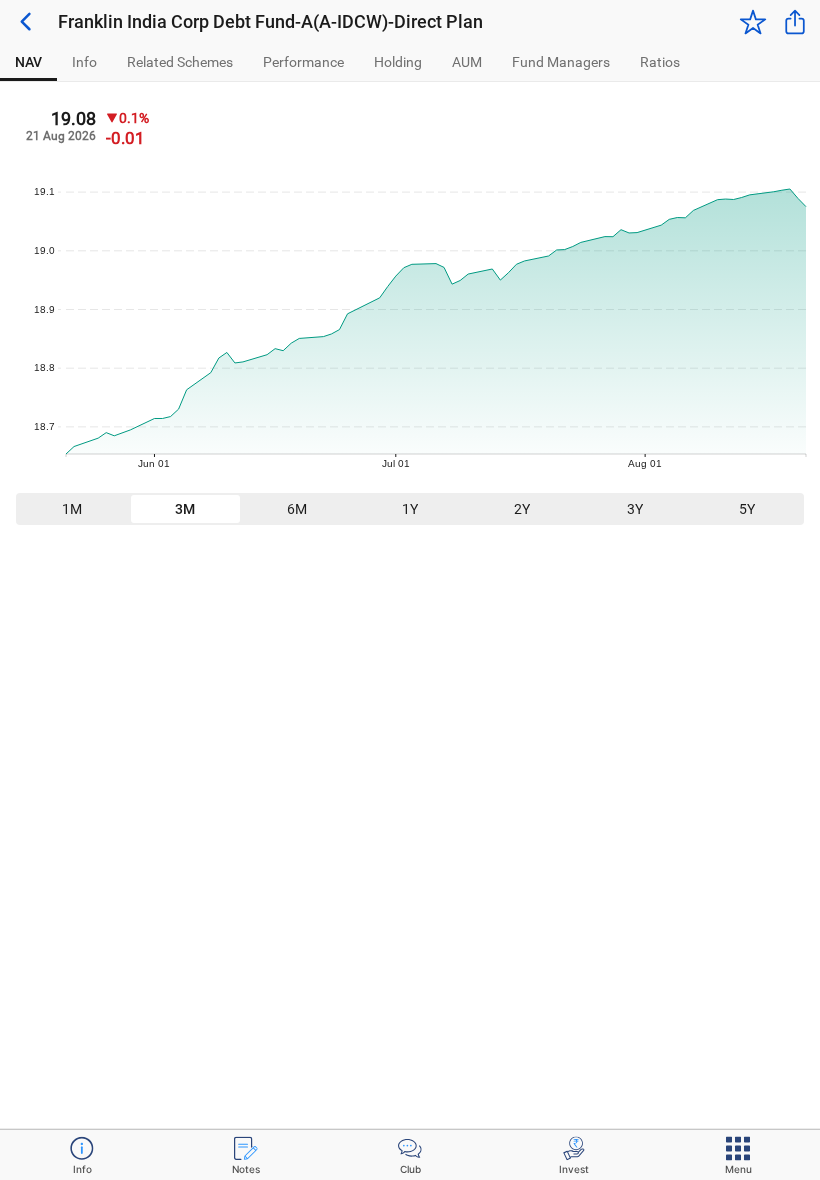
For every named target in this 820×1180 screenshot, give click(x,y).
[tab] (28, 62)
